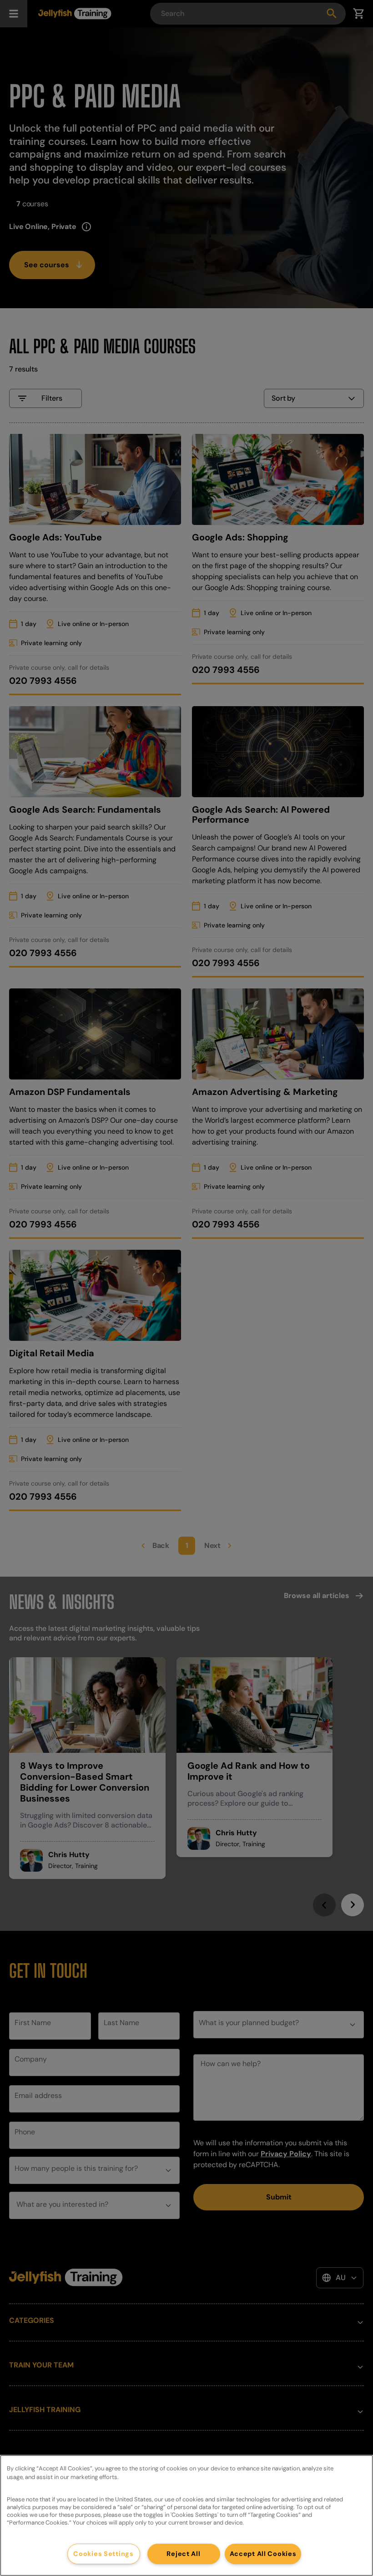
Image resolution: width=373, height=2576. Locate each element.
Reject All (183, 2554)
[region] (186, 2515)
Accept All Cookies (263, 2554)
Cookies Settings (103, 2554)
